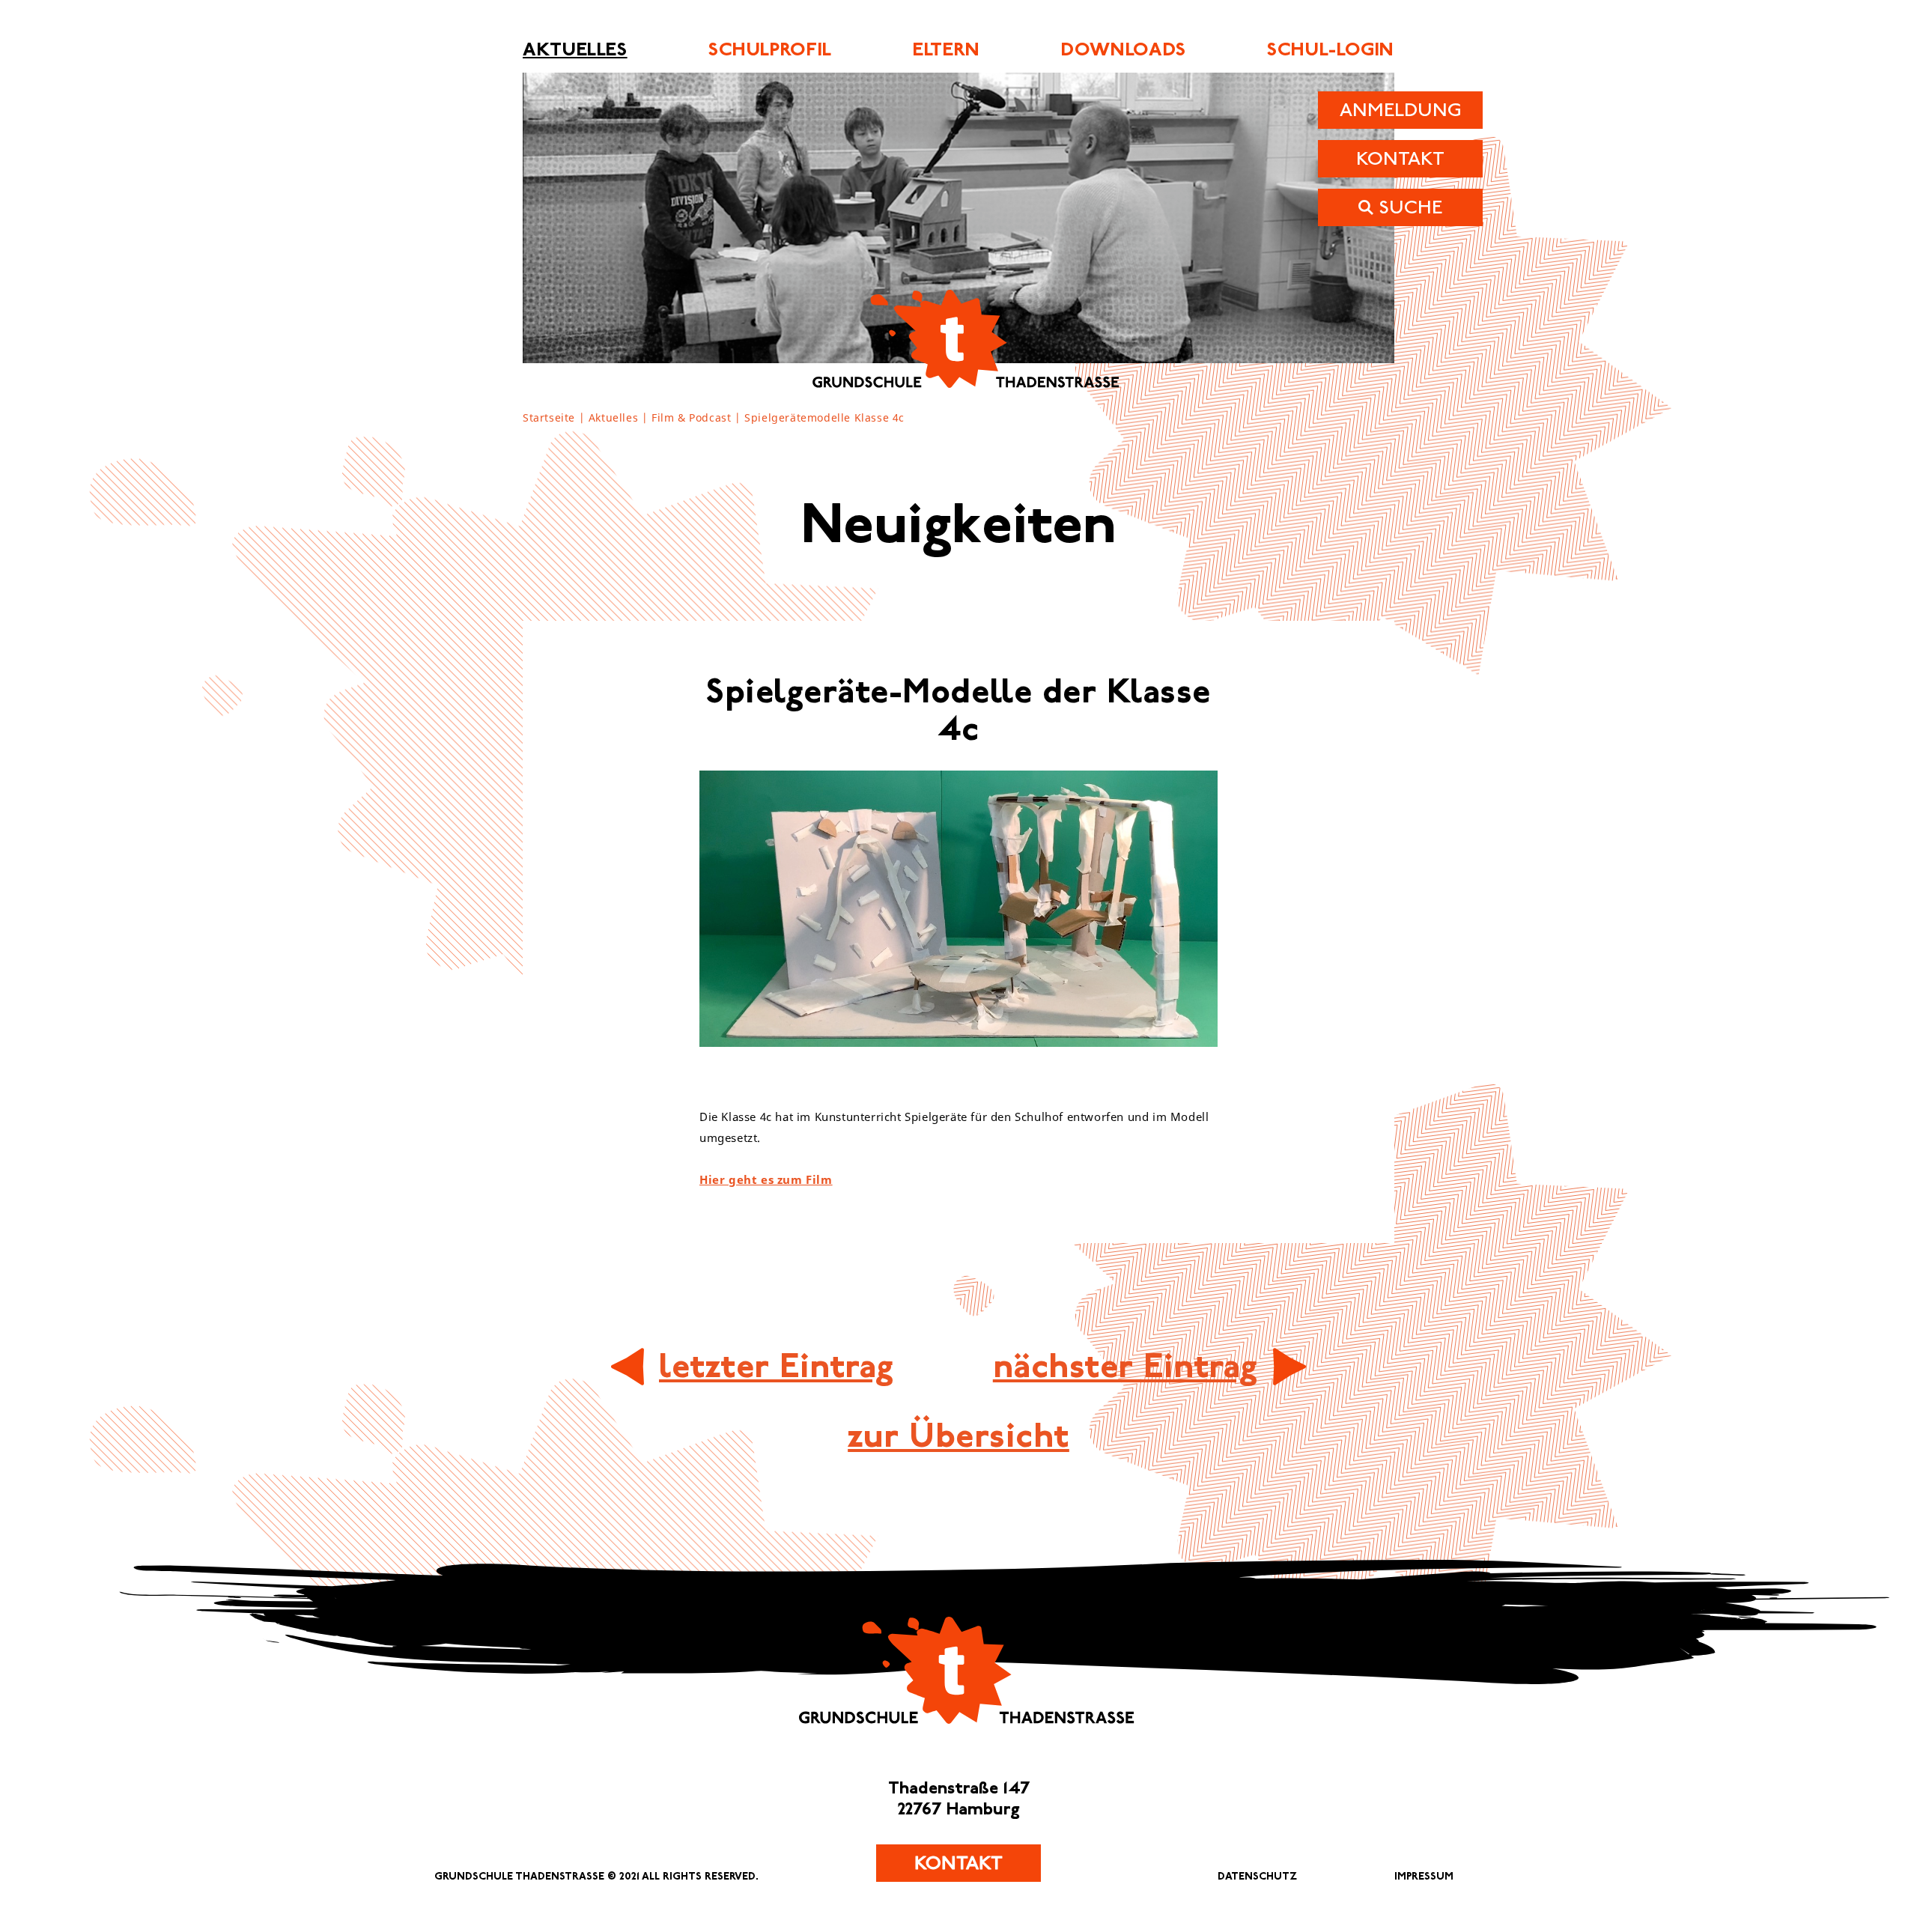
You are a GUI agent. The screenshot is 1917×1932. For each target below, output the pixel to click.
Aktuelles (613, 418)
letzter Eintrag (777, 1366)
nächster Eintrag (1125, 1366)
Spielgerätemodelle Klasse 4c (824, 418)
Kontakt (958, 1863)
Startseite (549, 418)
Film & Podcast (691, 418)
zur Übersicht (958, 1436)
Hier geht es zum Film (766, 1180)
